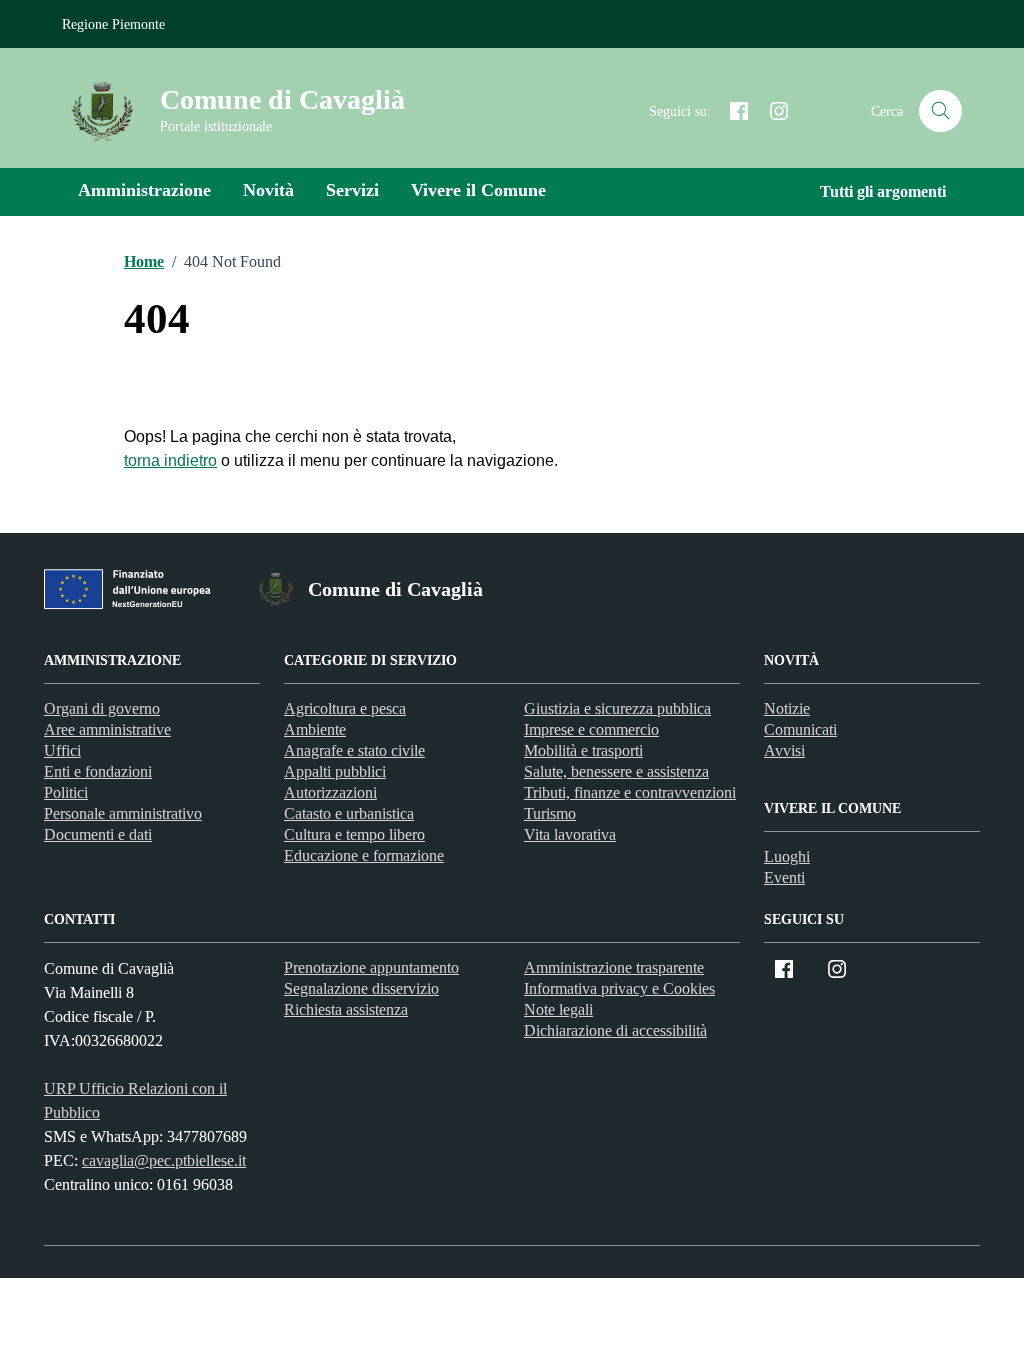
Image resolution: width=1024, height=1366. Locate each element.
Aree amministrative (107, 729)
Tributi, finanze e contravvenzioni (630, 792)
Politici (66, 792)
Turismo (550, 813)
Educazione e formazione (364, 855)
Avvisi (784, 750)
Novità (268, 190)
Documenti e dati (98, 834)
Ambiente (315, 729)
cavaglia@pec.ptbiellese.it (164, 1160)
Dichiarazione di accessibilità (615, 1030)
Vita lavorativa (570, 834)
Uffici (62, 750)
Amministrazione (144, 190)
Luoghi (787, 856)
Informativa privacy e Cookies (619, 988)
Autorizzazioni (330, 792)
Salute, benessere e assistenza (616, 771)
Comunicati (800, 729)
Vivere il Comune (478, 190)
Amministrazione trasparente (614, 967)
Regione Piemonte (113, 24)
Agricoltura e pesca (345, 708)
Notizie (787, 708)
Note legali (558, 1009)
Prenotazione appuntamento (371, 967)
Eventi (784, 877)
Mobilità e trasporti (583, 750)
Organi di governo (102, 708)
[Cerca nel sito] (940, 111)
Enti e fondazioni (98, 771)
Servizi (352, 190)
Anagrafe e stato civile (354, 750)
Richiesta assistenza (346, 1009)
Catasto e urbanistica (349, 813)
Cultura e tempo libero (354, 834)
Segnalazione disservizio (361, 988)
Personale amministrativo (123, 813)
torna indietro (170, 460)
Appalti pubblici (335, 771)
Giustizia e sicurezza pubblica (617, 708)
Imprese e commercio (591, 729)
